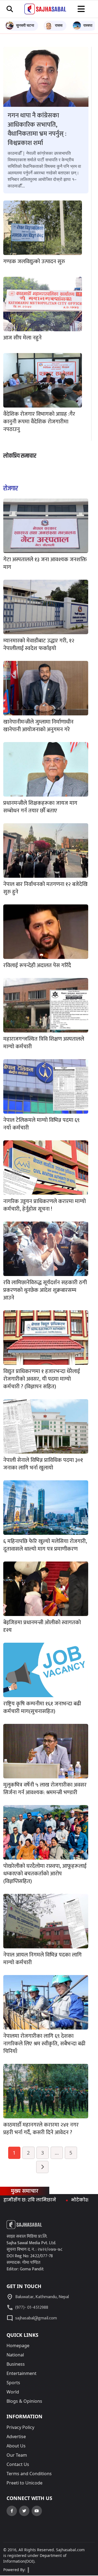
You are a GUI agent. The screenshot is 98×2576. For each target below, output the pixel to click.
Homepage (18, 2346)
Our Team (17, 2455)
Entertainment (22, 2373)
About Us (16, 2446)
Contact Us (18, 2464)
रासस (59, 25)
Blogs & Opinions (24, 2401)
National (15, 2355)
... (57, 2153)
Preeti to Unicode (24, 2483)
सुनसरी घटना (25, 25)
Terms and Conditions (29, 2474)
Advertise (16, 2437)
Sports (13, 2383)
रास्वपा (88, 25)
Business (16, 2364)
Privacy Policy (20, 2427)
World (13, 2392)
